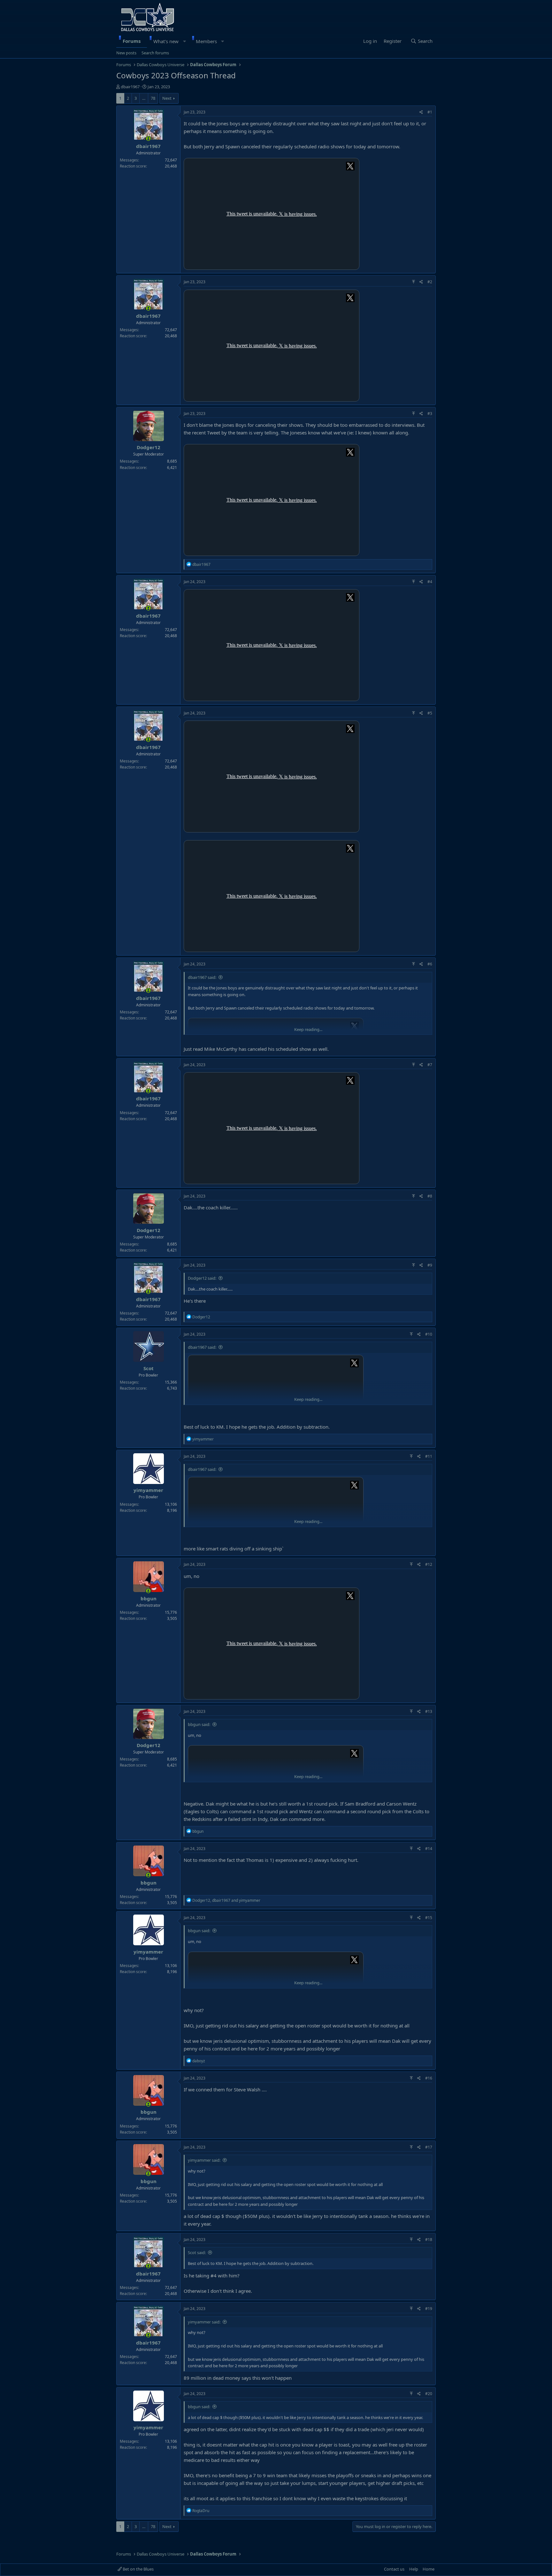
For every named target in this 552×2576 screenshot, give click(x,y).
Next (167, 98)
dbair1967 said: (202, 977)
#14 (429, 1849)
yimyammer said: (204, 2160)
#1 (430, 112)
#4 (430, 582)
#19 (429, 2309)
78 (153, 98)
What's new (166, 41)
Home (429, 2569)
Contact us (394, 2569)
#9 (430, 1265)
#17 (429, 2147)
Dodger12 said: (202, 1278)
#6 (430, 964)
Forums (132, 41)
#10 (429, 1334)
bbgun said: (199, 1724)
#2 (430, 282)
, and (226, 1900)
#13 (429, 1711)
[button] (184, 41)
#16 (429, 2078)
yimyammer (148, 1490)
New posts (126, 53)
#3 (430, 414)
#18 (429, 2240)
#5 (430, 713)
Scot (149, 1368)
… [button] (144, 98)
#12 (429, 1564)
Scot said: (197, 2252)
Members (206, 41)
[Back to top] (414, 282)
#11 (429, 1456)
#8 (430, 1196)
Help (414, 2569)
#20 (429, 2394)
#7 (430, 1065)
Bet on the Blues (138, 2569)
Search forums (155, 53)
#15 (429, 1918)
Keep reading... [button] (308, 1029)
